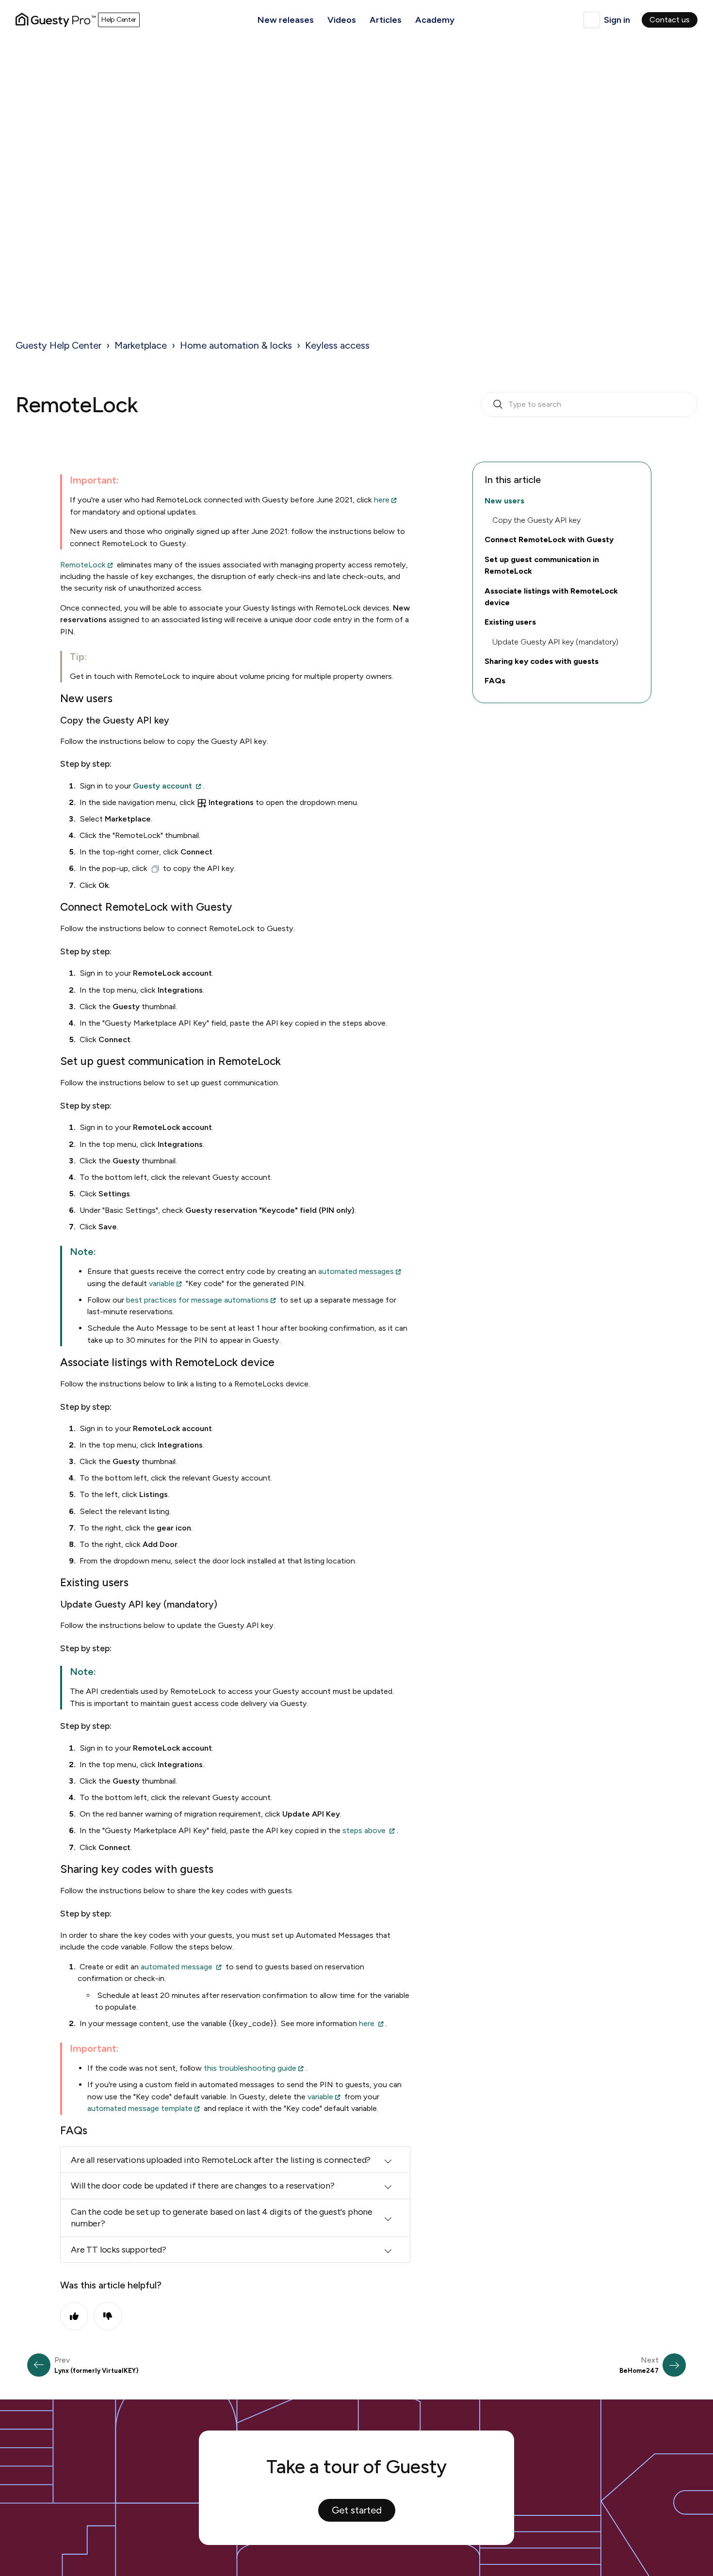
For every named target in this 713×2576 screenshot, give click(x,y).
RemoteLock (83, 565)
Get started (357, 2510)
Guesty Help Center (58, 345)
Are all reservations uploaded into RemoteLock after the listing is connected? (221, 2160)
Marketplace (141, 345)
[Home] (56, 20)
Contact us (670, 20)
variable (162, 1283)
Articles (386, 20)
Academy (435, 20)
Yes (74, 2316)
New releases (286, 20)
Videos (342, 20)
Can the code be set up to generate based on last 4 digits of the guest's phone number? (222, 2218)
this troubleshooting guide (250, 2068)
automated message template (140, 2108)
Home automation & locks (236, 345)
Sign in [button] (617, 20)
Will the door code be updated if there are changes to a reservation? (203, 2186)
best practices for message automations (197, 1300)
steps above (364, 1830)
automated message (177, 1967)
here (382, 500)
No (108, 2316)
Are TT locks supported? (119, 2250)
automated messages (356, 1271)
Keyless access (337, 345)
